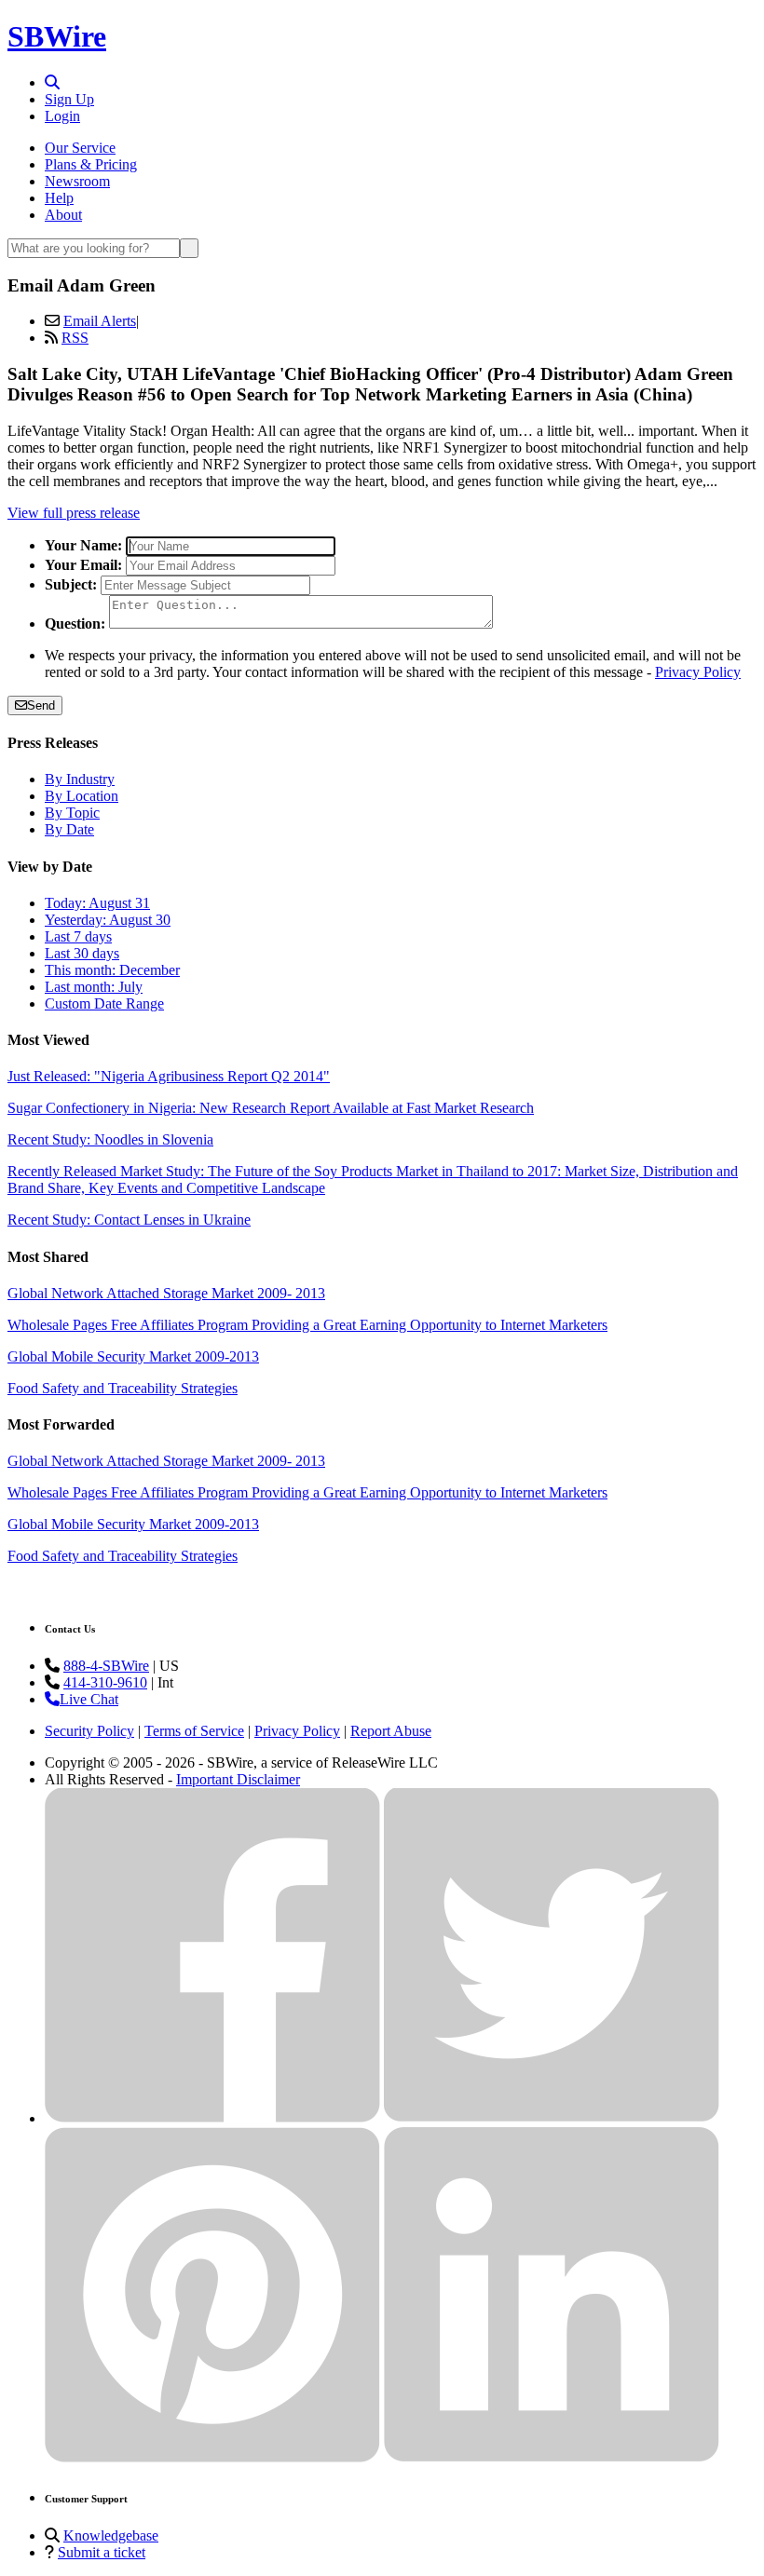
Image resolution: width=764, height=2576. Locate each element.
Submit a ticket (102, 2552)
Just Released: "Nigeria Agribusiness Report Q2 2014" (169, 1076)
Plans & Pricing (91, 164)
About (63, 215)
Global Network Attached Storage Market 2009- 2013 (166, 1293)
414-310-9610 (105, 1682)
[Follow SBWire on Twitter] (552, 2118)
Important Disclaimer (238, 1779)
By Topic (72, 813)
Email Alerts (100, 321)
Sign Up (69, 99)
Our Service (80, 148)
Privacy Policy (698, 672)
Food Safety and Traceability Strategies (123, 1388)
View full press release (74, 513)
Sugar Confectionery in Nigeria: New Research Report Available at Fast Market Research (271, 1108)
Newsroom (77, 181)
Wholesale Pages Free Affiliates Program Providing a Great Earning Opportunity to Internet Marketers (307, 1325)
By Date (69, 829)
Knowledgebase (111, 2535)
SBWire (57, 36)
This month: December (112, 970)
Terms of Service (194, 1731)
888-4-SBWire (106, 1666)
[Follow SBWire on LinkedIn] (552, 2457)
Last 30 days (82, 953)
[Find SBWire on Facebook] (212, 2118)
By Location (82, 796)
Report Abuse (391, 1731)
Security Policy (89, 1731)
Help (59, 198)
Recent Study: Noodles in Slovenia (110, 1139)
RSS (75, 338)
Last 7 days (78, 936)
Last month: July (94, 987)
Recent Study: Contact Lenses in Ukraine (129, 1220)
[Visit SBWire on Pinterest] (212, 2457)
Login (62, 116)
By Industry (80, 779)
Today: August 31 (97, 903)
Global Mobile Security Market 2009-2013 (133, 1356)
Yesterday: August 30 (108, 920)
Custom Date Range (104, 1003)
